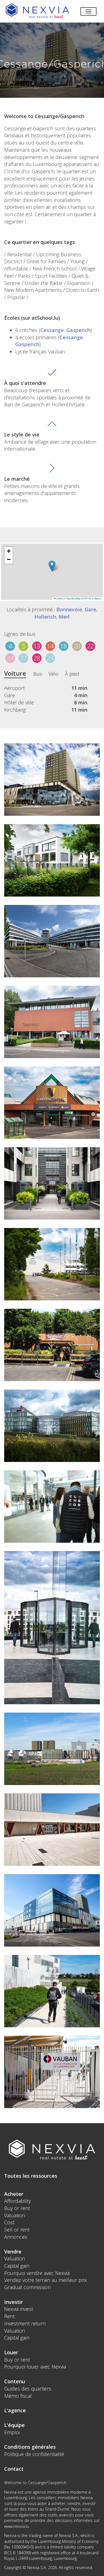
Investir (13, 2302)
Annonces (16, 2237)
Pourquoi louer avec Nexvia (35, 2367)
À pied (72, 674)
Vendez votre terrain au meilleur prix (45, 2280)
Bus (38, 674)
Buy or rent (17, 2208)
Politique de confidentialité (34, 2454)
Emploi (12, 2432)
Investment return (25, 2323)
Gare (90, 609)
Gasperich (78, 330)
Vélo (54, 674)
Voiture (15, 673)
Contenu (15, 2381)
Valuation (15, 2215)
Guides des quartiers (28, 2389)
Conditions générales (30, 2447)
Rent (9, 2316)
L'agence (15, 2410)
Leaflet (59, 598)
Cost (9, 2222)
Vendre (13, 2252)
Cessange (52, 330)
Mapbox (98, 598)
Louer (11, 2352)
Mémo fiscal (18, 2396)
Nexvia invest (19, 2309)
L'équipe (14, 2425)
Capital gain (17, 2266)
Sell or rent (17, 2230)
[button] (52, 566)
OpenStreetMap (73, 598)
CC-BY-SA (86, 598)
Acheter (14, 2194)
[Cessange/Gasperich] (52, 780)
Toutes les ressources (31, 2176)
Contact (14, 2469)
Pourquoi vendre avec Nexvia (37, 2273)
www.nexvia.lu (17, 2526)
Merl (64, 617)
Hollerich (45, 617)
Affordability (17, 2201)
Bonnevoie (69, 609)
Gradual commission (27, 2287)
